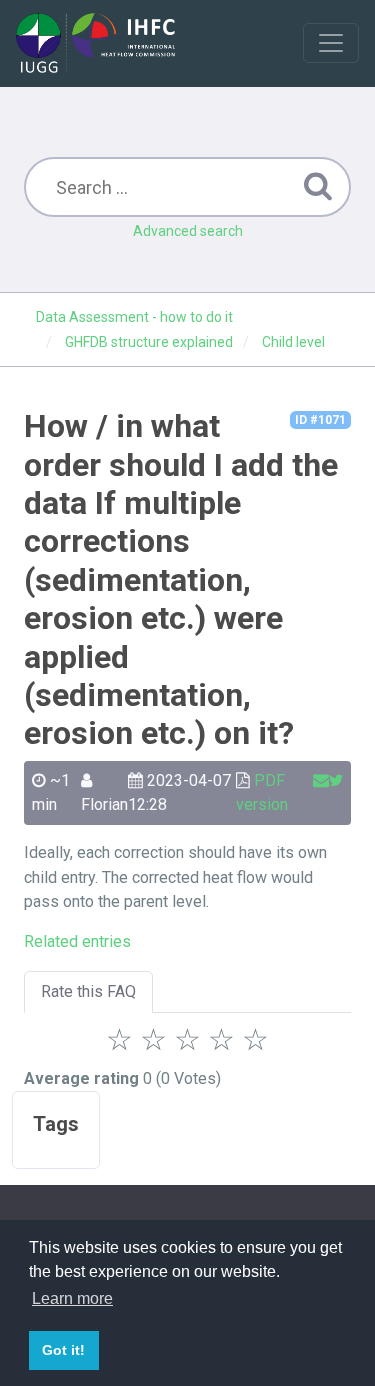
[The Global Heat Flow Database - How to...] (95, 43)
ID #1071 (320, 420)
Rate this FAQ (88, 991)
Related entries (77, 941)
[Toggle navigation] (331, 43)
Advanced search (188, 231)
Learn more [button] (72, 1298)
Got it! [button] (63, 1350)
